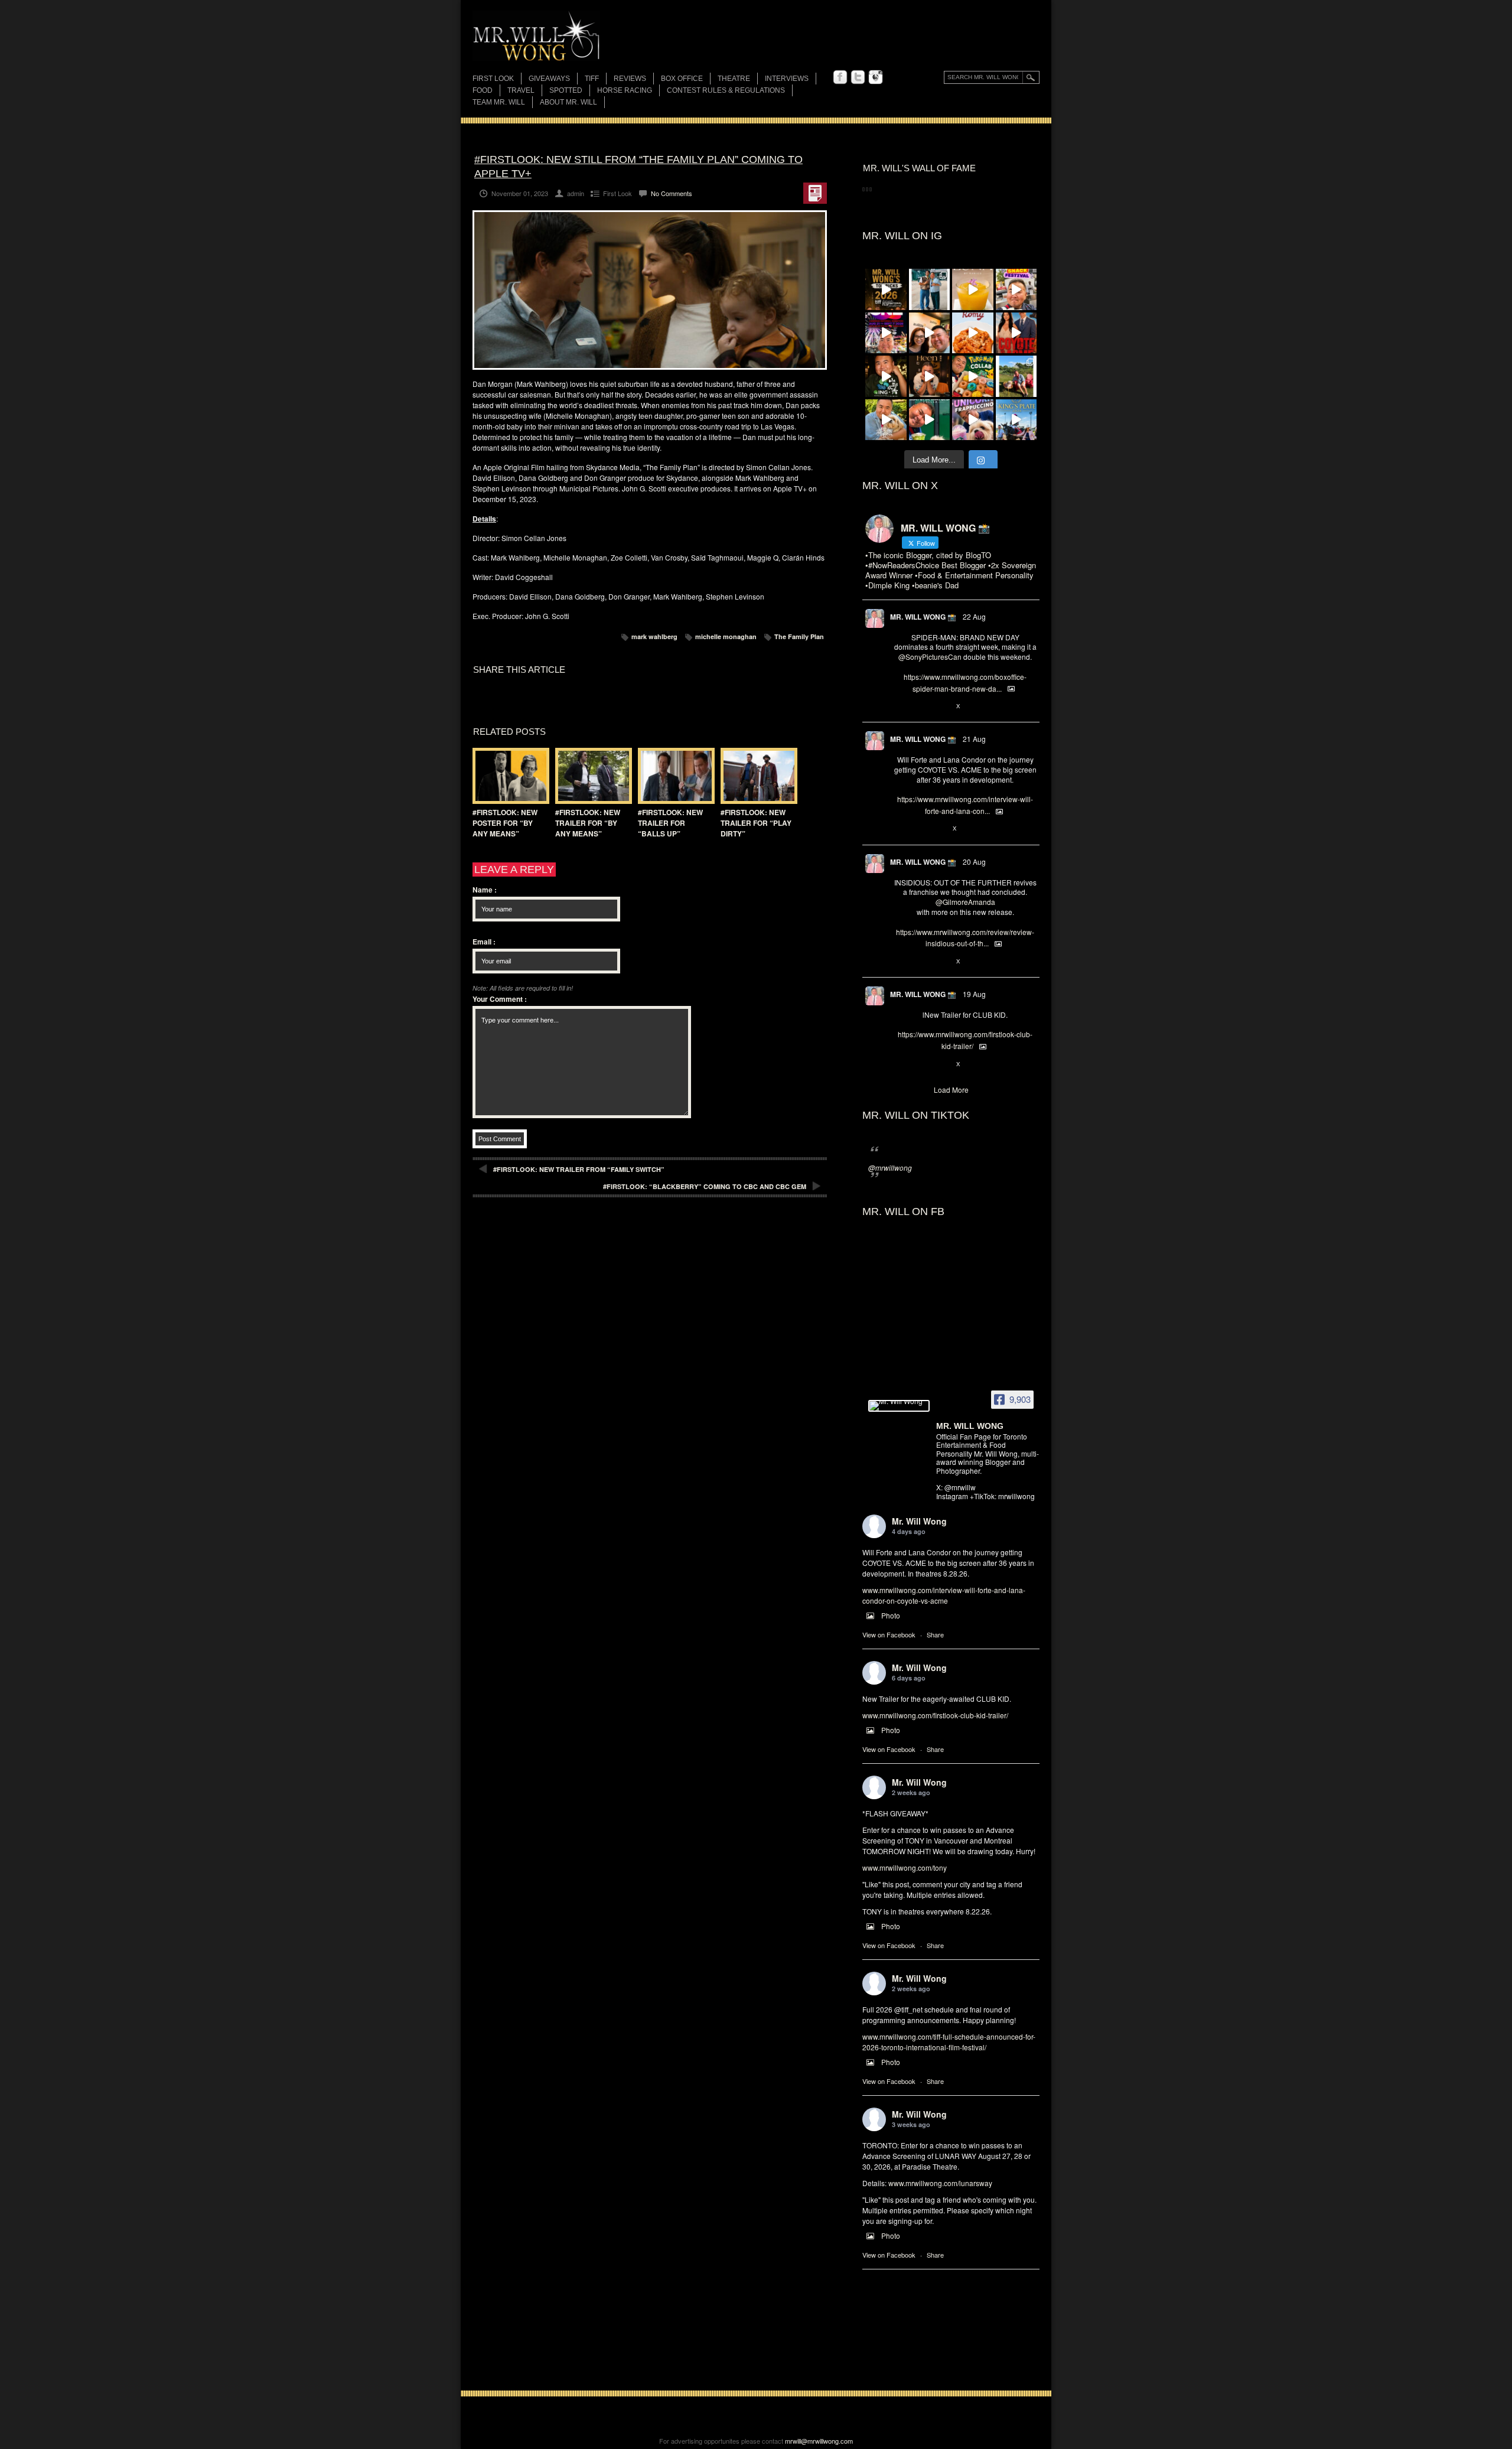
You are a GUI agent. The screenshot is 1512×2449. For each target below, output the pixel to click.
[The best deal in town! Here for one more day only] (930, 420)
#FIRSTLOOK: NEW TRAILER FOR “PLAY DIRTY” (756, 823)
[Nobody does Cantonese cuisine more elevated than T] (930, 376)
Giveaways (549, 79)
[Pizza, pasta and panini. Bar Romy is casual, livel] (973, 333)
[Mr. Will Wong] (899, 1406)
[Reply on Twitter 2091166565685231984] (900, 706)
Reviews (630, 79)
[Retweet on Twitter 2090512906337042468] (919, 962)
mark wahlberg (654, 636)
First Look (493, 79)
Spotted (566, 90)
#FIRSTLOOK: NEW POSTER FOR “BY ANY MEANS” (505, 823)
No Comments (672, 193)
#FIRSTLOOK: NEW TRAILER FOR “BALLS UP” (670, 823)
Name (485, 890)
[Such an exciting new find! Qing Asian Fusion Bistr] (886, 376)
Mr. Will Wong (919, 1521)
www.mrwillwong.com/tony (905, 1867)
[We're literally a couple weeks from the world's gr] (886, 289)
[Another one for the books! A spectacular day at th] (1016, 420)
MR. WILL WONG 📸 (923, 617)
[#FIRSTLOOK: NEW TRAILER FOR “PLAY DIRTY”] (756, 776)
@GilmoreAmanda (965, 902)
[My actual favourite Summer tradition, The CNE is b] (886, 333)
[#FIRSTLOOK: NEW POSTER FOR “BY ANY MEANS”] (508, 776)
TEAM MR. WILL (499, 102)
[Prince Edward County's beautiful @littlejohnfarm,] (1016, 376)
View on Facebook (889, 1634)
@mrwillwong (890, 1167)
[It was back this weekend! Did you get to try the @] (973, 420)
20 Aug (974, 862)
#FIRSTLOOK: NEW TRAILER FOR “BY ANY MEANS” (588, 823)
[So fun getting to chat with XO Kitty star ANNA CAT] (930, 333)
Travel (521, 90)
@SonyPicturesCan (930, 657)
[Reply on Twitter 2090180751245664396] (900, 1064)
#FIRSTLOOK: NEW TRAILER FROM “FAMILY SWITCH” (579, 1169)
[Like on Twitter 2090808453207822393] (939, 829)
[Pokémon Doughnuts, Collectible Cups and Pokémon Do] (973, 376)
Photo (891, 1615)
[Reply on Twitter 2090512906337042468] (900, 962)
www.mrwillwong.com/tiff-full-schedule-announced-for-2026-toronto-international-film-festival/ (949, 2042)
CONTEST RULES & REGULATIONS (726, 90)
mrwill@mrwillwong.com (819, 2441)
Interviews (787, 79)
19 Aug (974, 994)
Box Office (682, 79)
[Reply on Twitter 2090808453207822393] (900, 829)
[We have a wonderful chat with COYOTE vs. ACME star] (1016, 333)
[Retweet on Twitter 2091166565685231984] (919, 706)
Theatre (734, 79)
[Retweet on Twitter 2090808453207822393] (919, 829)
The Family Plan (799, 636)
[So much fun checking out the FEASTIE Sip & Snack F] (1016, 289)
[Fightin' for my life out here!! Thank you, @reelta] (930, 289)
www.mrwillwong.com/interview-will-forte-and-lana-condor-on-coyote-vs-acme (944, 1595)
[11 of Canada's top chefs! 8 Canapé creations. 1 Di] (886, 420)
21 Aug (974, 739)
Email (484, 942)
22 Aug (974, 616)
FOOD (483, 90)
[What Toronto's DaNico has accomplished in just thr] (973, 289)
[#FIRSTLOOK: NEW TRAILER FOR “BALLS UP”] (673, 776)
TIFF (592, 79)
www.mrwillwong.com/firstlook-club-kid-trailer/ (935, 1715)
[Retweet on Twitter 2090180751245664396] (919, 1064)
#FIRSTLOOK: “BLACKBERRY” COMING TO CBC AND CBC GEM (705, 1186)
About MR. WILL (568, 102)
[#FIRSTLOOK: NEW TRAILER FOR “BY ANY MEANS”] (591, 776)
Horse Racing (625, 90)
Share (935, 1634)
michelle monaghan (726, 636)
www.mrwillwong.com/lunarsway (940, 2183)
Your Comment (500, 999)
